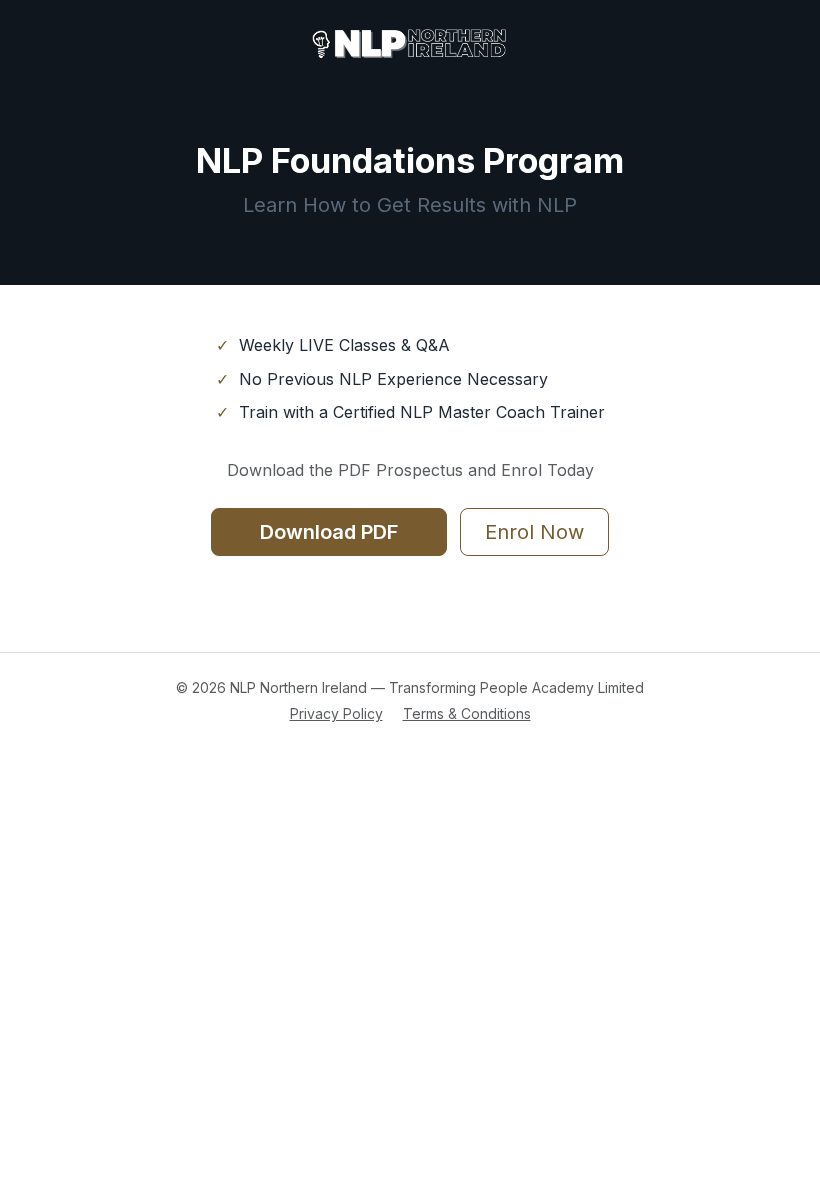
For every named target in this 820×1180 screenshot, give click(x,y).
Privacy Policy (336, 713)
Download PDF (329, 532)
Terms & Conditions (467, 713)
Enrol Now (534, 532)
